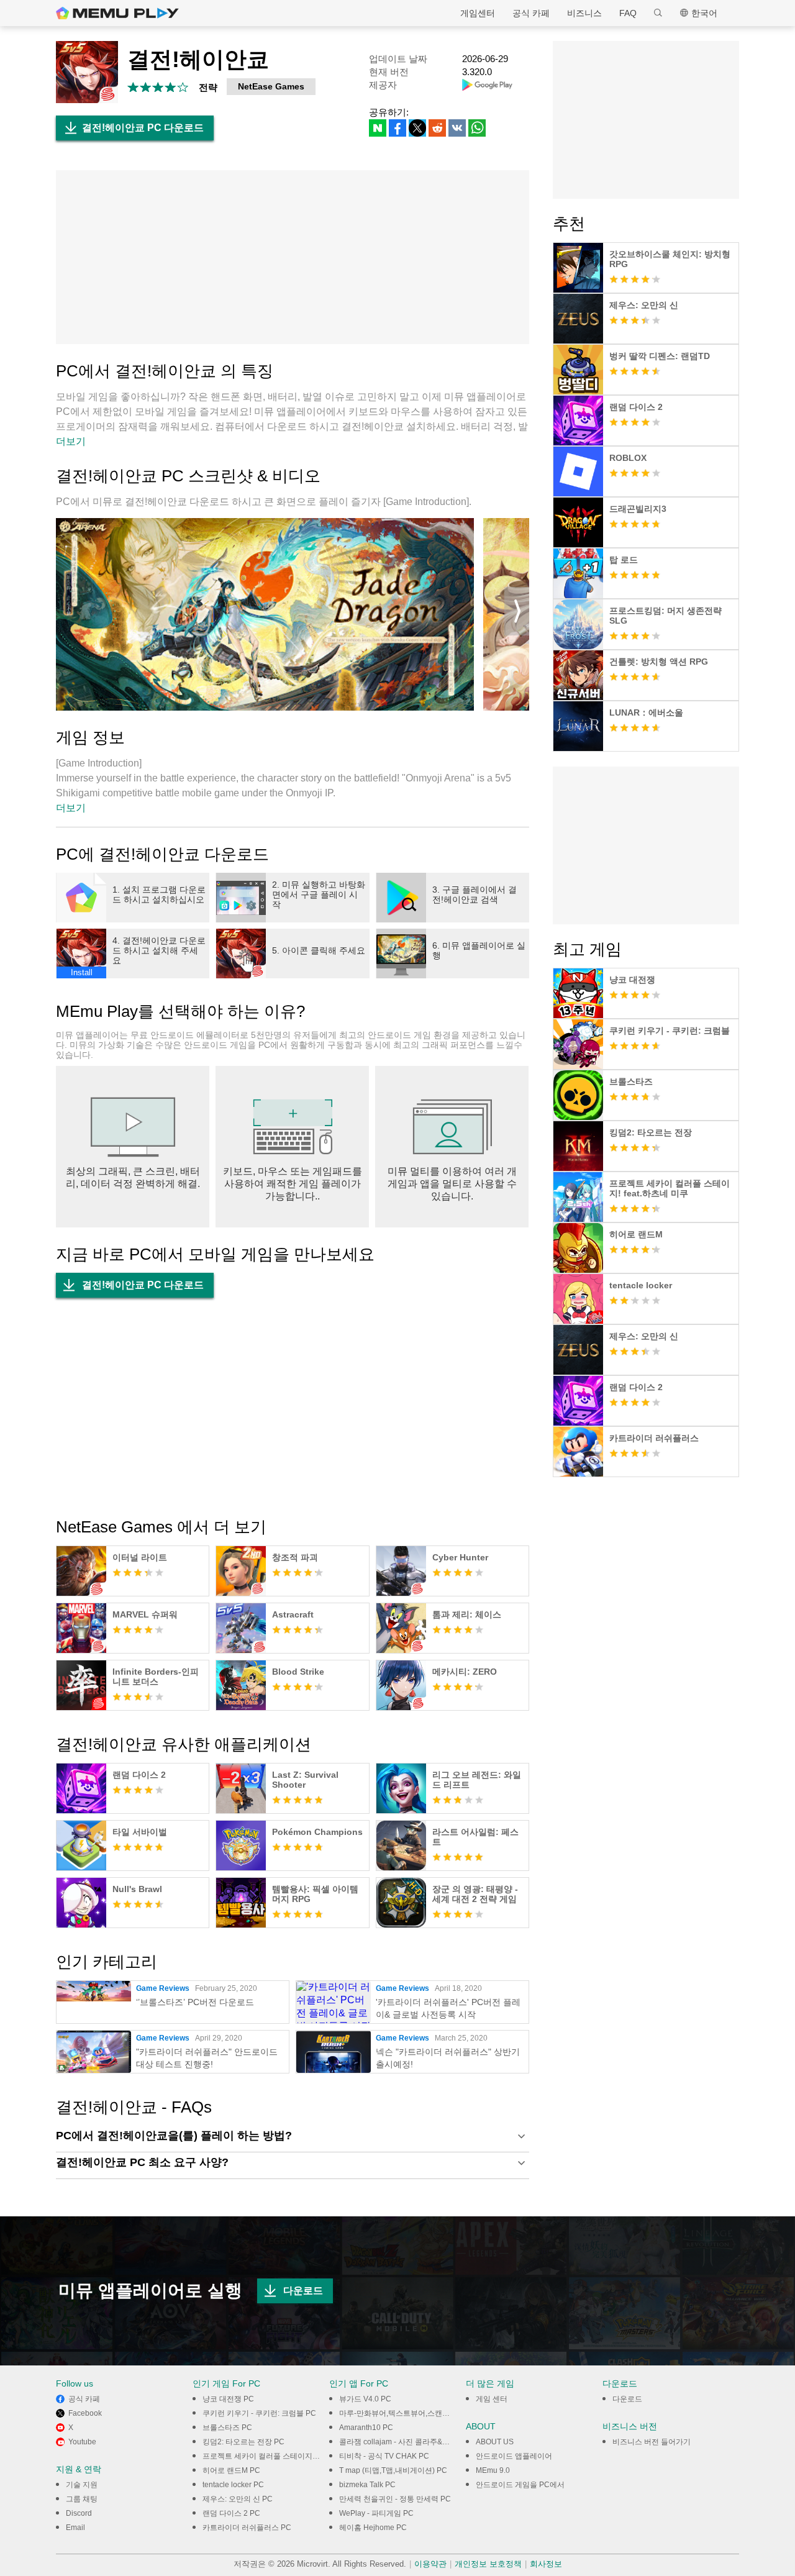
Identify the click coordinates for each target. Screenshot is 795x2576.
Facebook (85, 2413)
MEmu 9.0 (493, 2470)
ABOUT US (495, 2442)
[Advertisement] (293, 257)
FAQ (628, 13)
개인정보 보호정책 (488, 2564)
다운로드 (303, 2291)
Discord (79, 2513)
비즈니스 (584, 13)
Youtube (82, 2442)
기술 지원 (82, 2485)
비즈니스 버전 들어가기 (652, 2442)
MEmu (117, 13)
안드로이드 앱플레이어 (514, 2456)
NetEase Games (271, 86)
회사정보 (546, 2564)
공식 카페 (531, 13)
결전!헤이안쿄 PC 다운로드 (143, 128)
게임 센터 (492, 2399)
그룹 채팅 (82, 2499)
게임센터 (478, 13)
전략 (208, 87)
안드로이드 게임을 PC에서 (520, 2485)
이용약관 (430, 2564)
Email (75, 2528)
